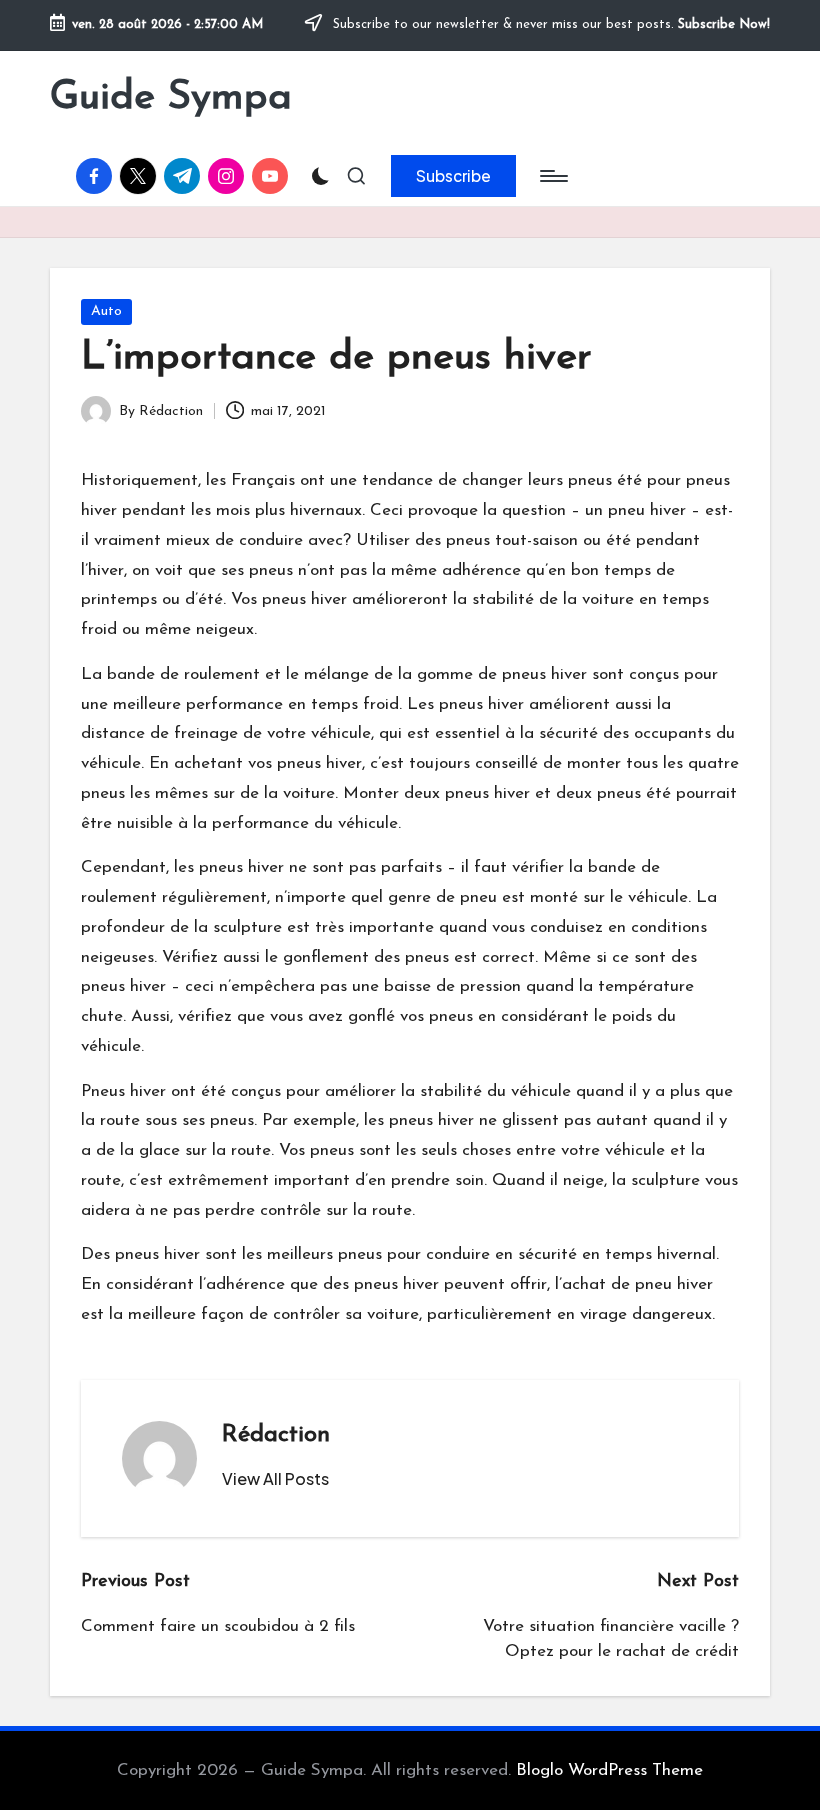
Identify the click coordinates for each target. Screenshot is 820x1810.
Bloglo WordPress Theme (609, 1770)
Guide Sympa (171, 98)
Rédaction (276, 1435)
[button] (453, 176)
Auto (106, 311)
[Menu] (552, 176)
